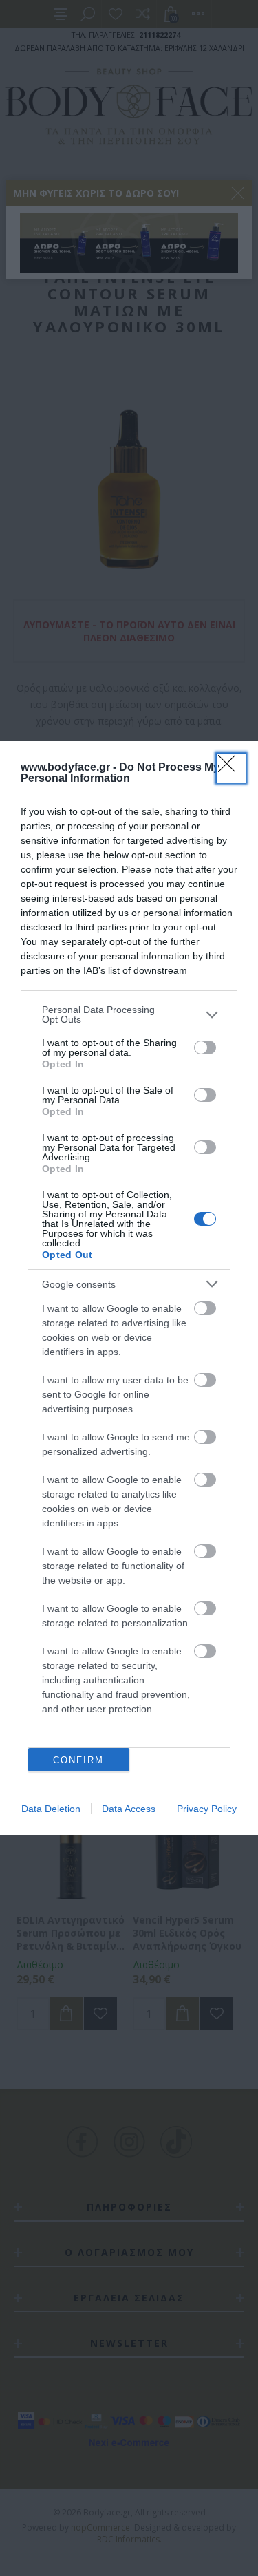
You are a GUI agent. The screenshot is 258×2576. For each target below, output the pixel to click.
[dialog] (129, 1288)
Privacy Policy (207, 1809)
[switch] (205, 1047)
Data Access (129, 1809)
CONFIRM (78, 1760)
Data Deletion (51, 1809)
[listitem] (129, 1014)
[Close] (231, 768)
